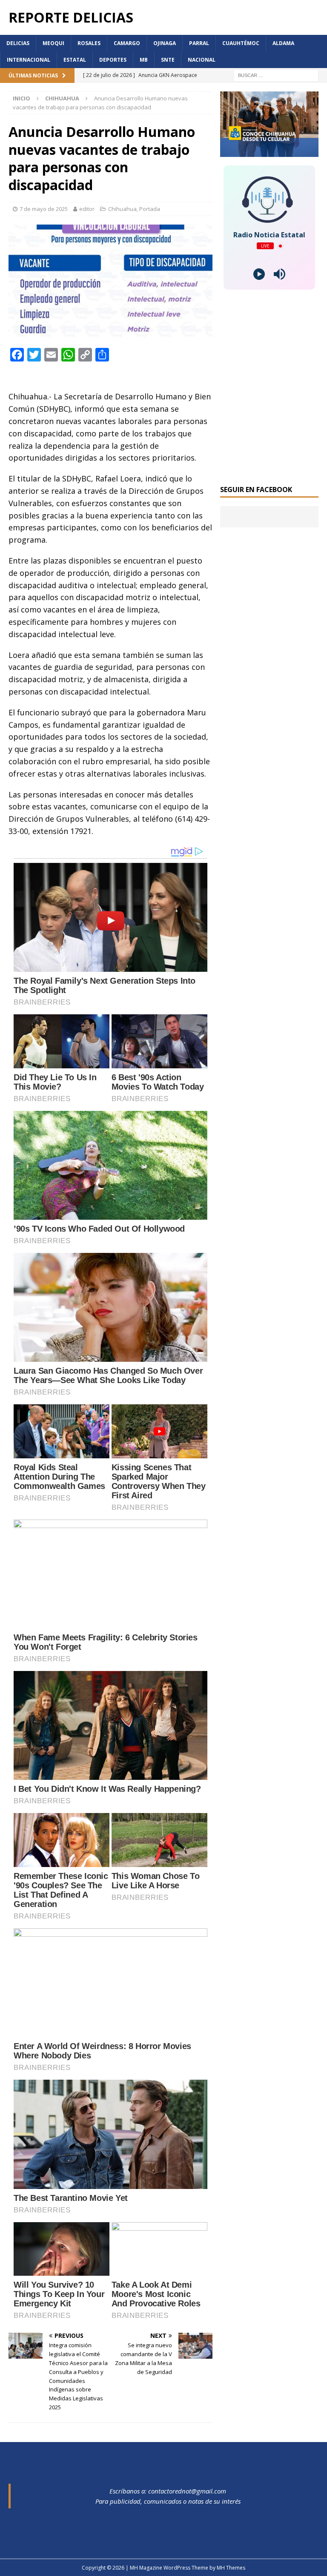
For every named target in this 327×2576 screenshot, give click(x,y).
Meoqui (53, 43)
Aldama (283, 43)
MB (144, 60)
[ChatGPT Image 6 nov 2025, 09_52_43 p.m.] (269, 152)
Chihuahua (122, 209)
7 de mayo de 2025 (44, 209)
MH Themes (231, 2568)
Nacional (202, 60)
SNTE (168, 60)
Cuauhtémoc (241, 43)
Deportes (113, 60)
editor (87, 209)
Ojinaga (165, 43)
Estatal (75, 60)
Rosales (89, 43)
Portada (150, 209)
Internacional (29, 60)
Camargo (127, 43)
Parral (199, 43)
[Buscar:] (276, 75)
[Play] (259, 274)
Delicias (18, 43)
